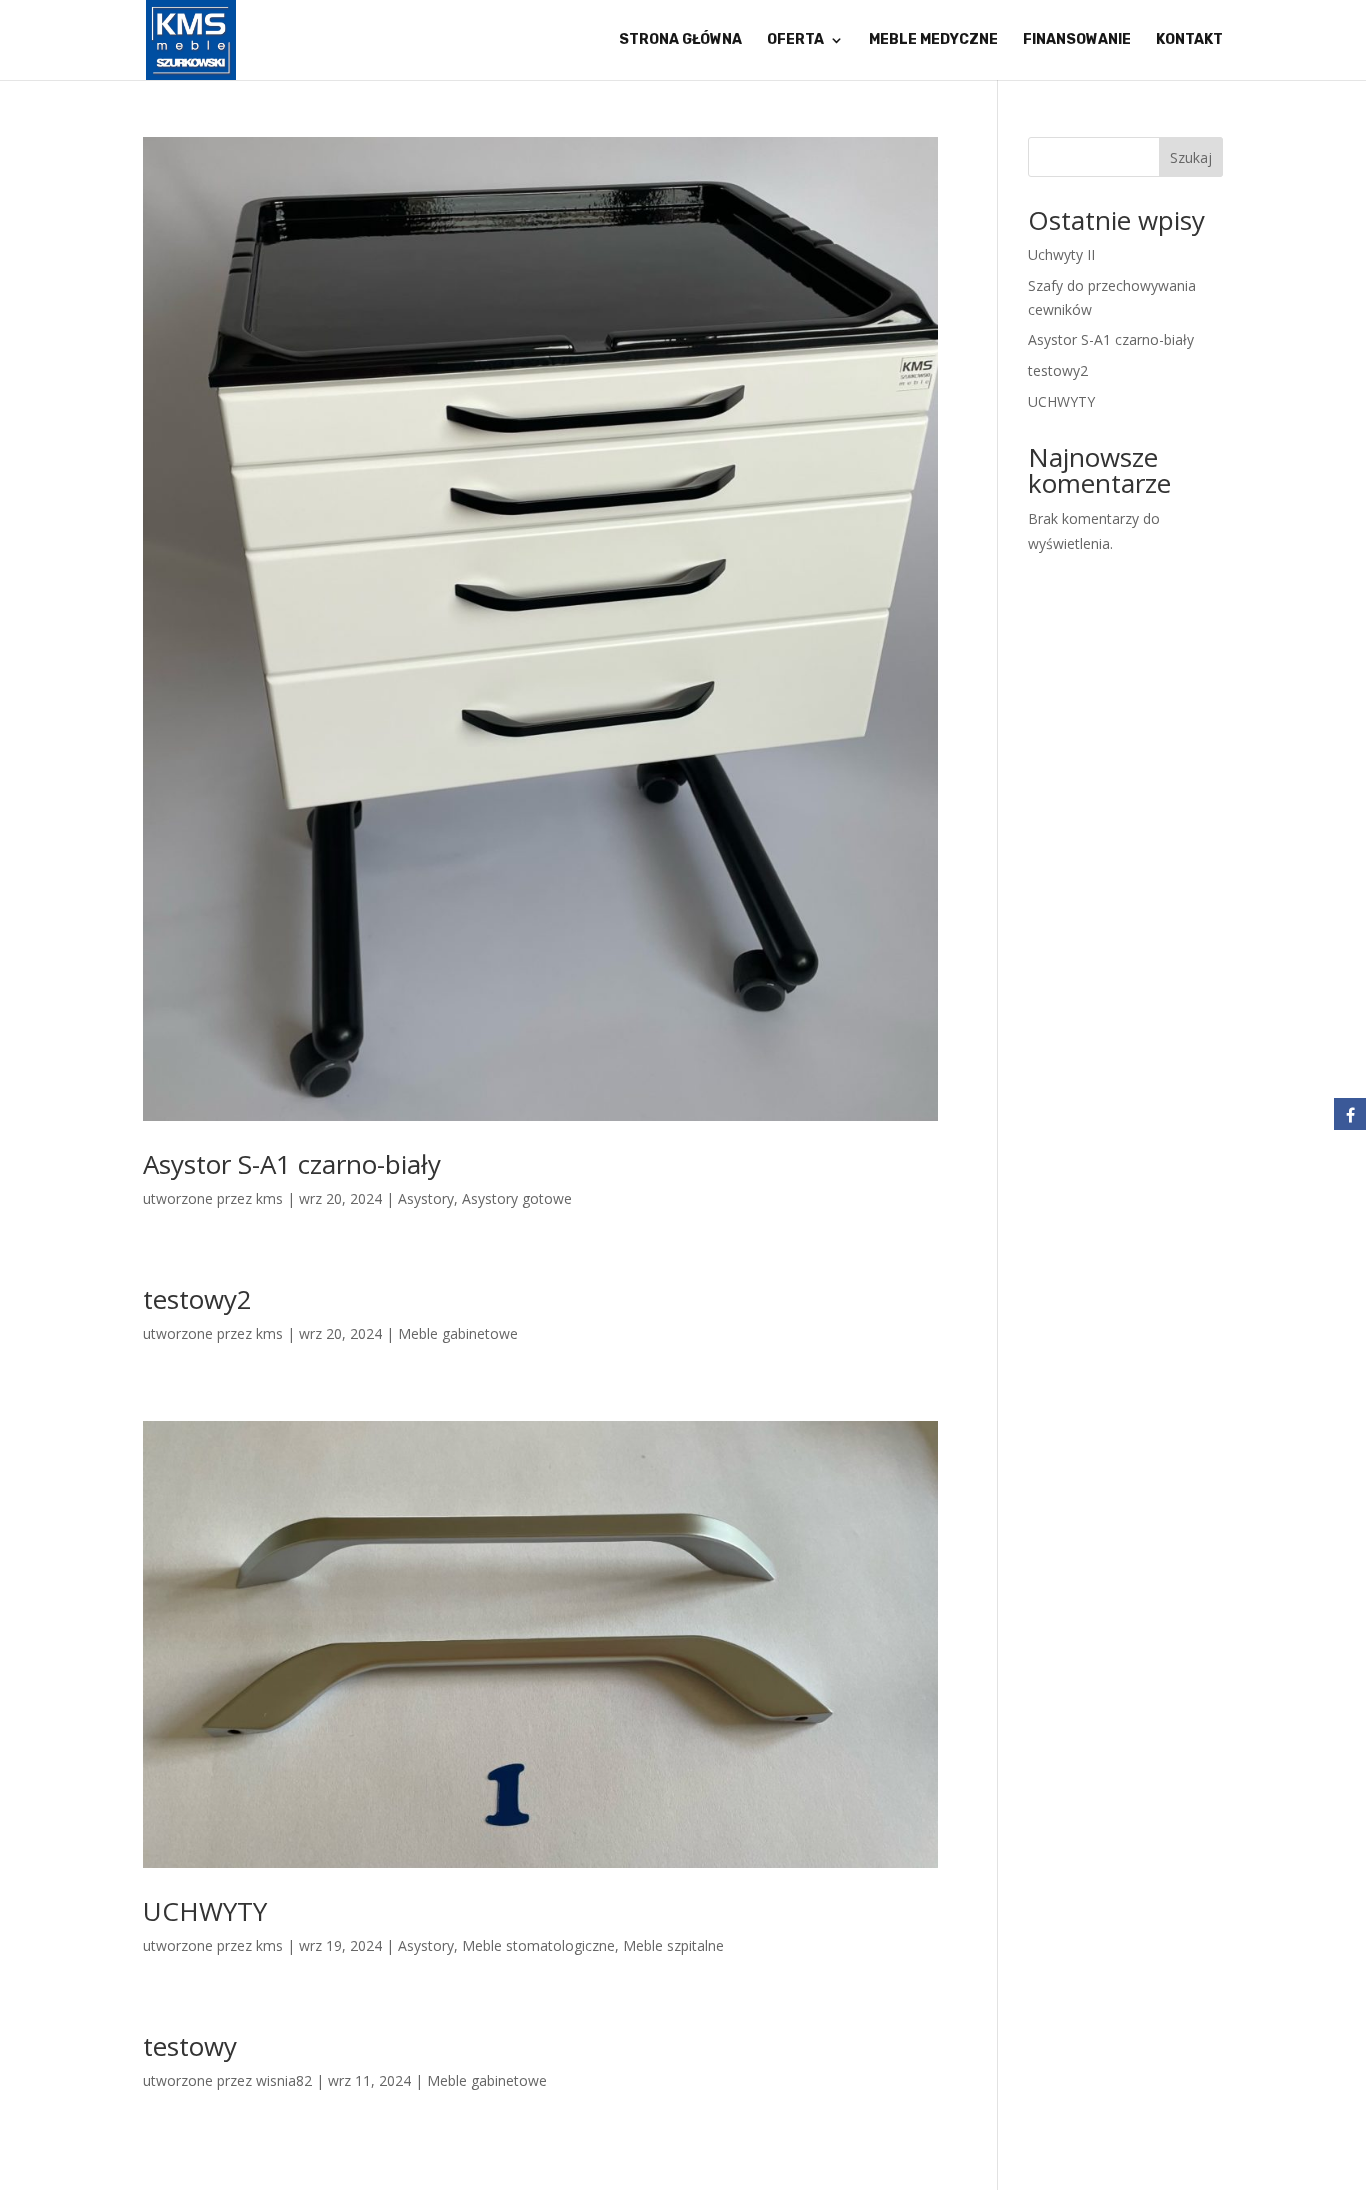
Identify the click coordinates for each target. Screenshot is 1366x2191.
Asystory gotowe (517, 1198)
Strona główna (680, 40)
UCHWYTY (205, 1911)
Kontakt (1189, 40)
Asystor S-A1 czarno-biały (292, 1164)
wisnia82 (284, 2080)
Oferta (795, 40)
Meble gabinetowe (458, 1333)
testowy (190, 2046)
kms (269, 1198)
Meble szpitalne (673, 1945)
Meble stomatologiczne (538, 1945)
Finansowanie (1077, 40)
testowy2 (197, 1299)
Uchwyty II (1061, 254)
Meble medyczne (933, 40)
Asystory (426, 1198)
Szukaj (1191, 157)
